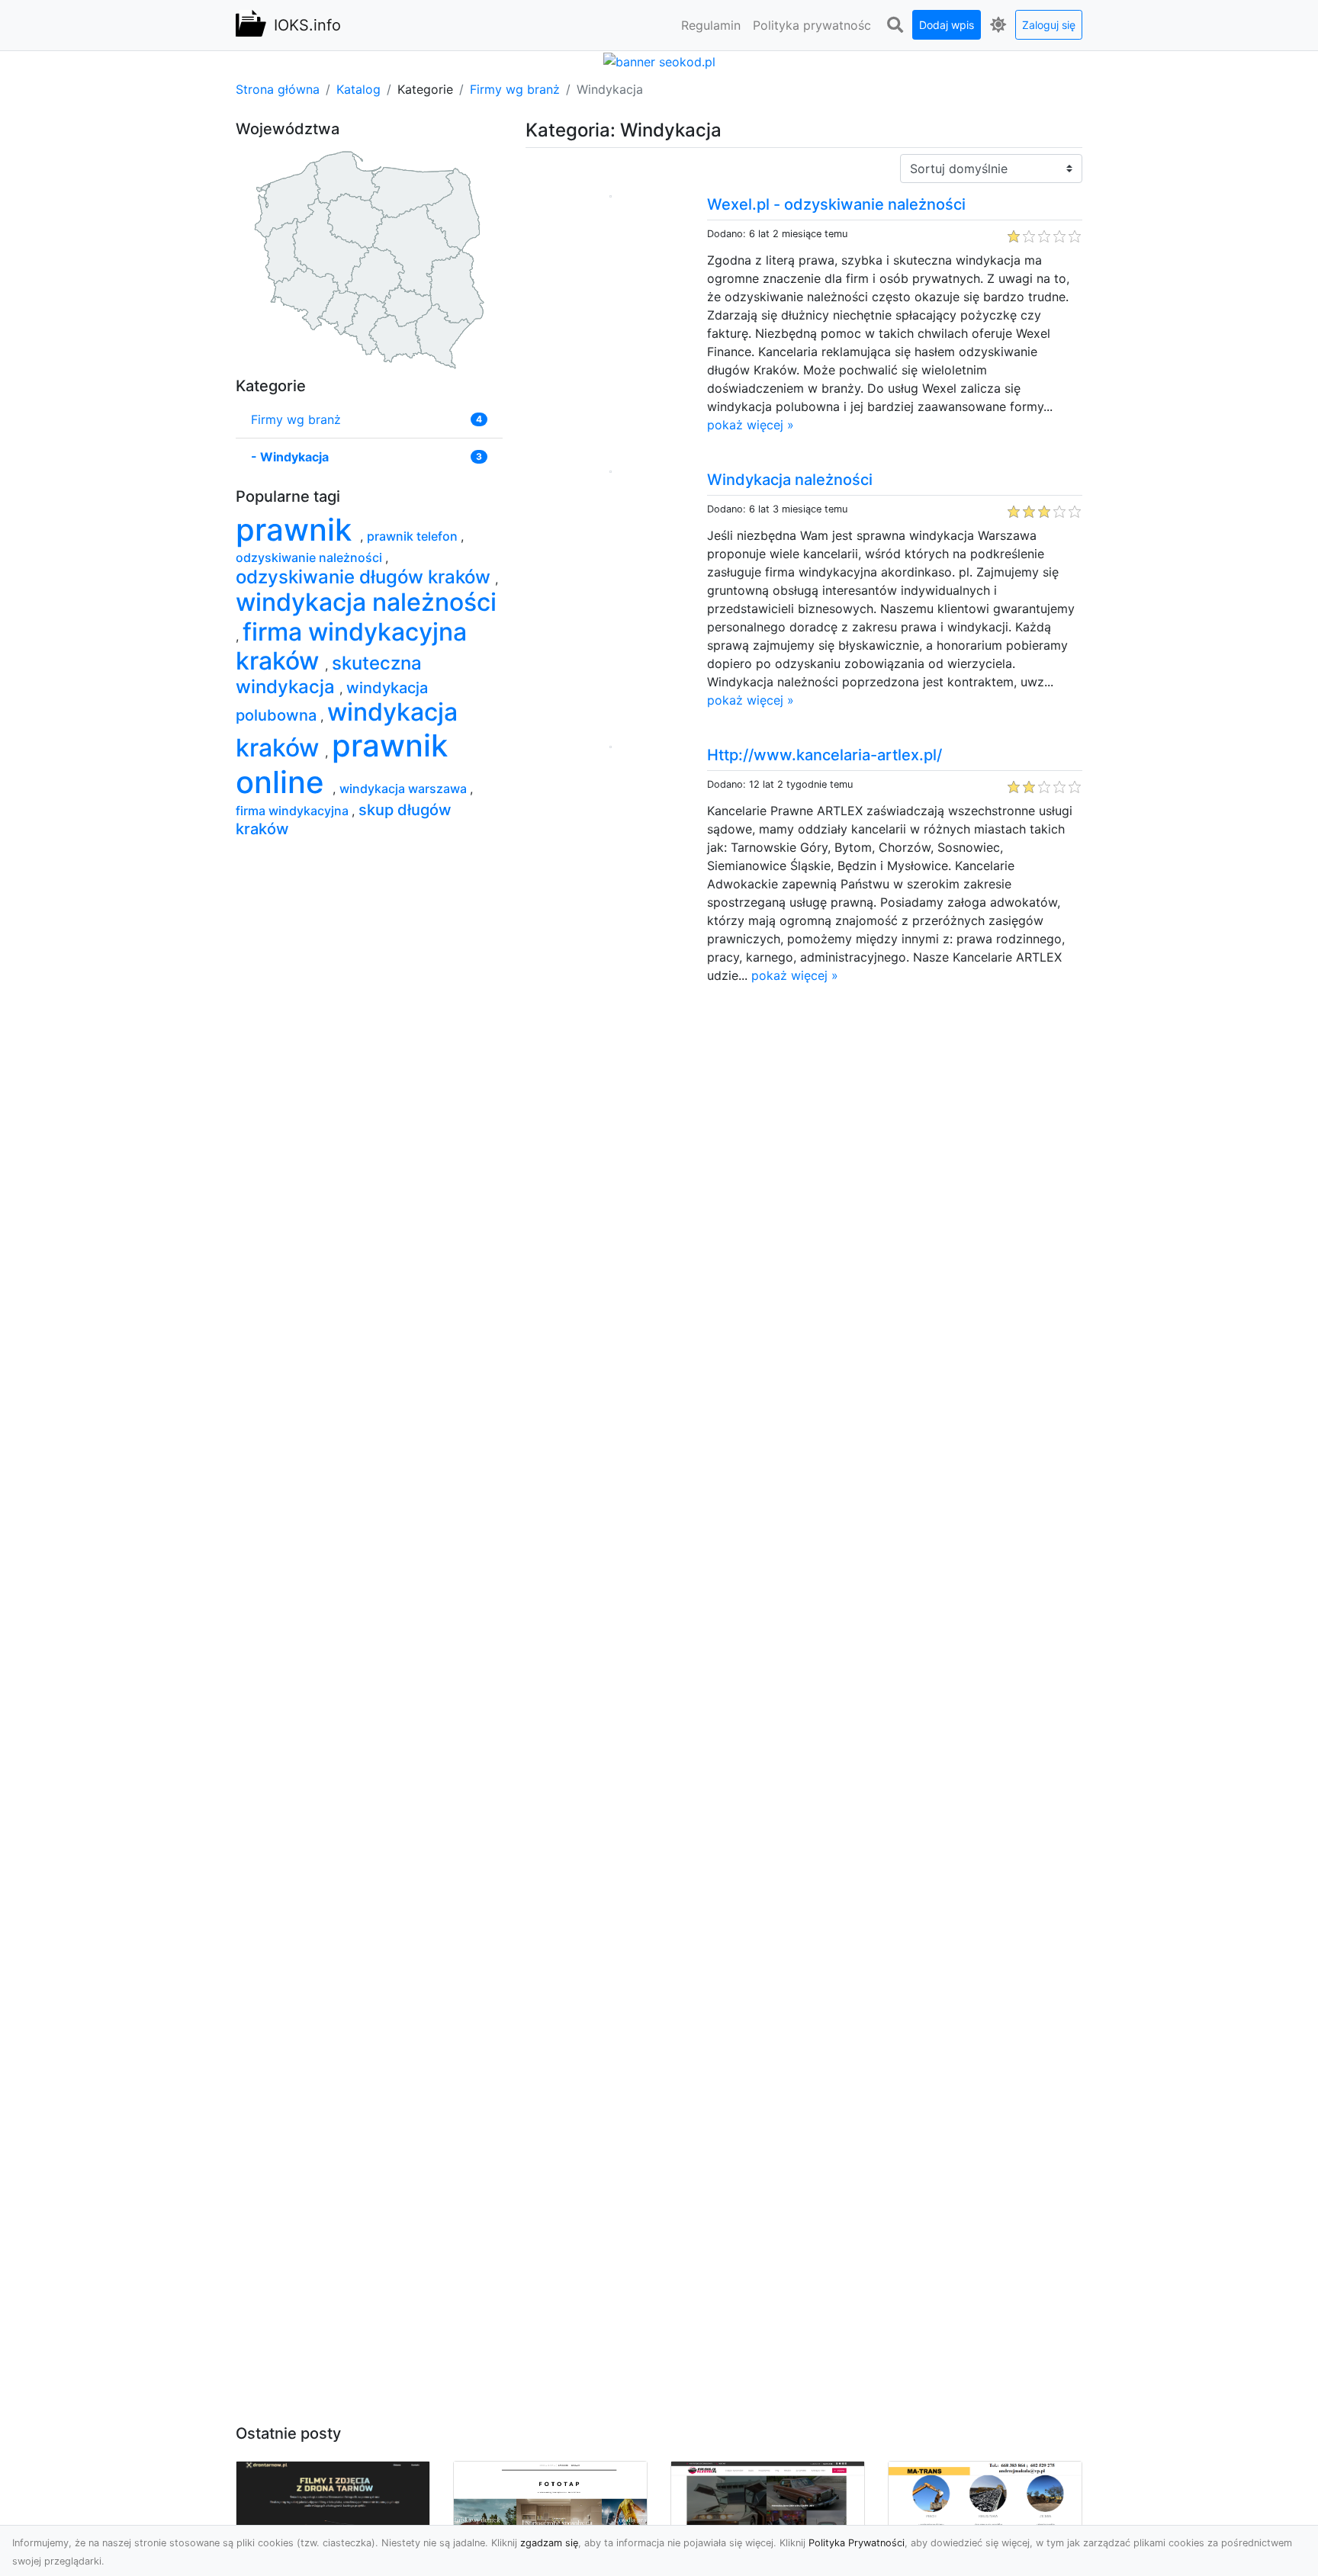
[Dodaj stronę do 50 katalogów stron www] (659, 60)
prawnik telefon (414, 536)
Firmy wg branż (515, 89)
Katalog (358, 89)
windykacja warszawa (405, 789)
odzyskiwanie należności (310, 557)
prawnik (298, 530)
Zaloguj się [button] (1049, 25)
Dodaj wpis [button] (947, 25)
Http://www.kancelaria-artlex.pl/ (825, 755)
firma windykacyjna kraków (351, 646)
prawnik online (342, 764)
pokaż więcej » (751, 425)
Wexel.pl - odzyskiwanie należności (836, 204)
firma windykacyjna (294, 811)
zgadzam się (549, 2543)
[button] (895, 25)
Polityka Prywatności (857, 2543)
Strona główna (278, 89)
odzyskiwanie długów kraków (365, 577)
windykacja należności (366, 602)
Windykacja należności (790, 480)
